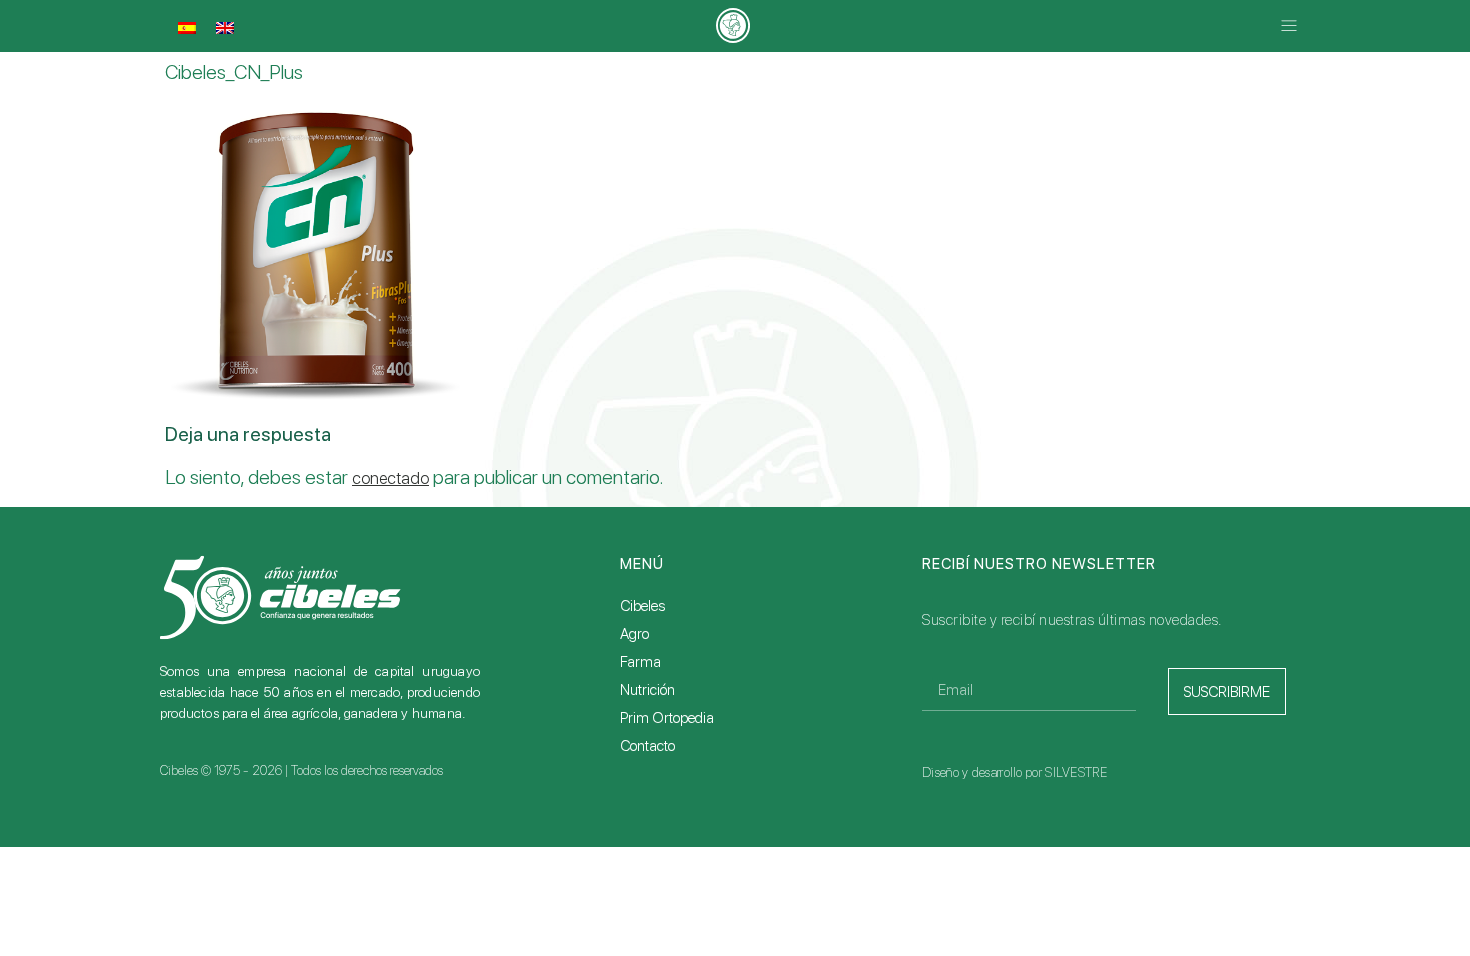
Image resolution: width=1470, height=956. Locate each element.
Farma (640, 662)
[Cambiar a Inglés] (225, 28)
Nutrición (647, 690)
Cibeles (642, 606)
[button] (1288, 26)
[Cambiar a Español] (187, 28)
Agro (634, 634)
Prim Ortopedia (667, 718)
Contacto (647, 746)
